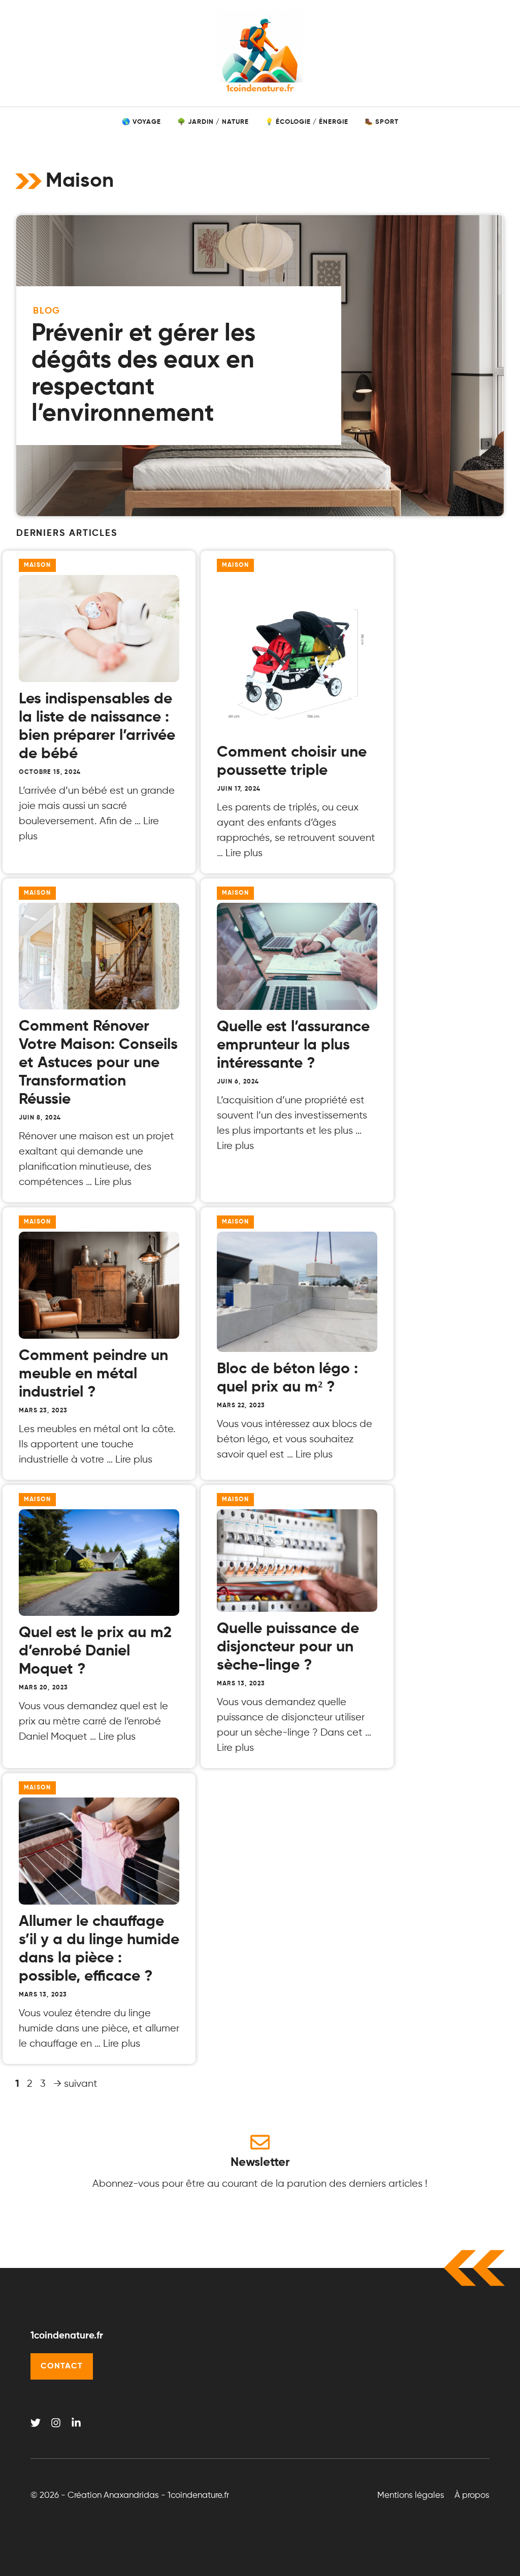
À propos (472, 2496)
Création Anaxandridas (113, 2496)
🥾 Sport (382, 122)
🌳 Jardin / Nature (213, 122)
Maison (37, 565)
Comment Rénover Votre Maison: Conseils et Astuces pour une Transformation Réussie (98, 1063)
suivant (75, 2084)
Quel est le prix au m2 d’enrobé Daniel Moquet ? (95, 1651)
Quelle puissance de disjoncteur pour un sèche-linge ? (288, 1647)
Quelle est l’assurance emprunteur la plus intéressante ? (293, 1045)
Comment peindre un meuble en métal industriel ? (93, 1374)
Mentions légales (411, 2496)
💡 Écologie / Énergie (307, 122)
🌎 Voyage (141, 122)
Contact (62, 2366)
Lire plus (244, 853)
